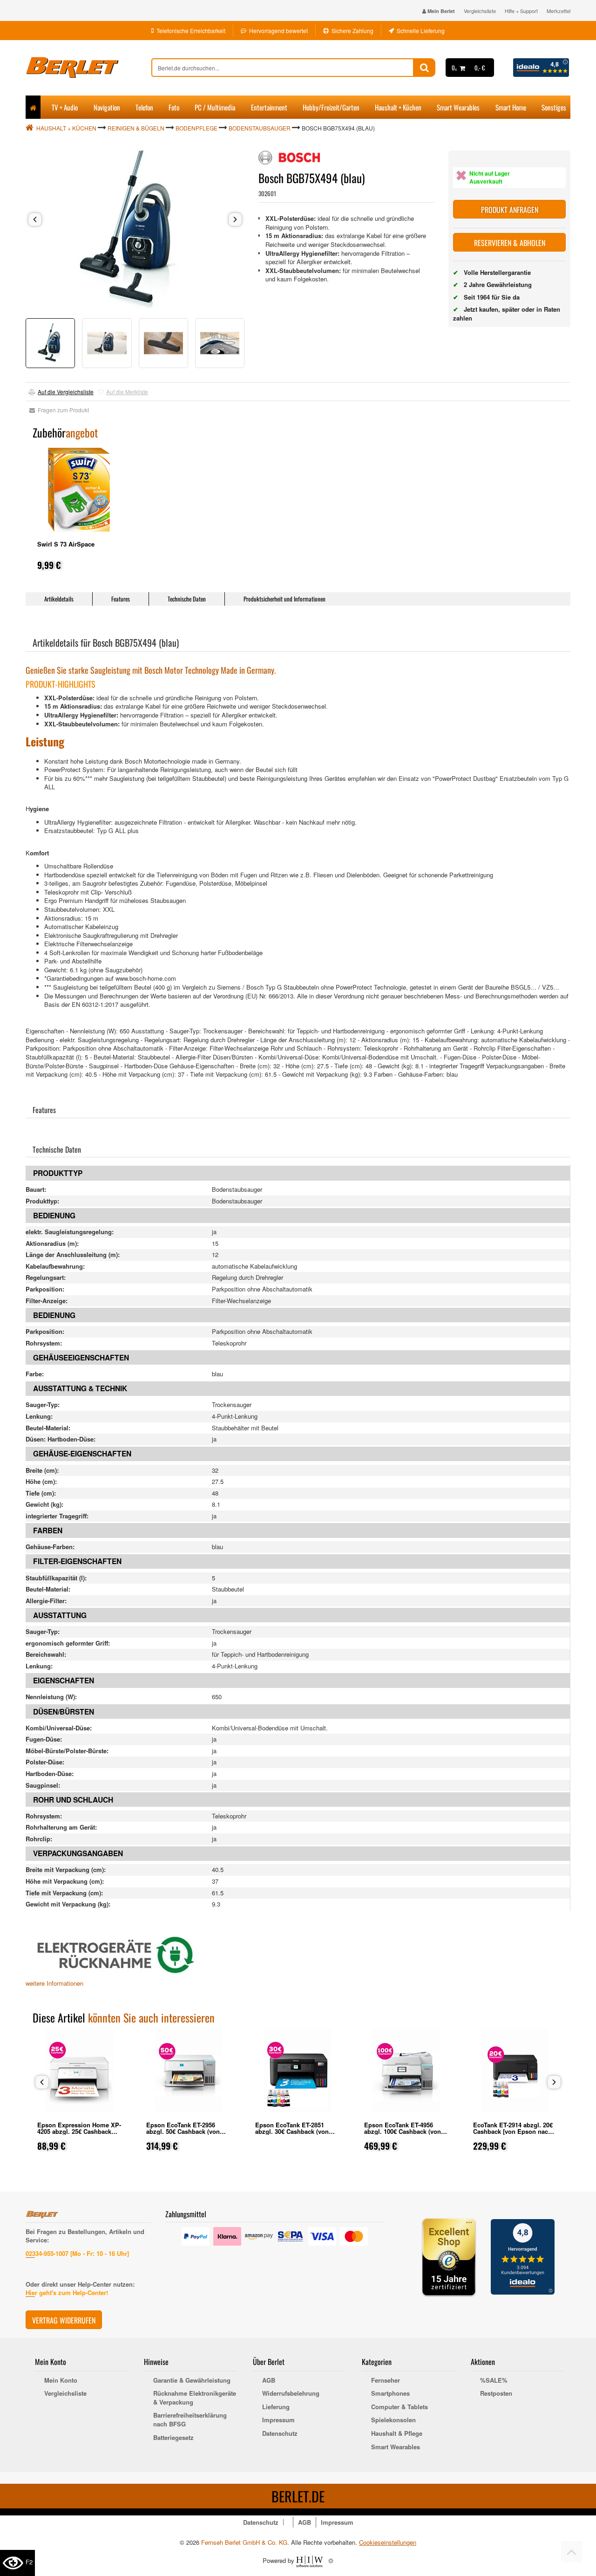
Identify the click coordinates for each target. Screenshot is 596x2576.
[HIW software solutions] (310, 2560)
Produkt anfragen (510, 210)
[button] (35, 219)
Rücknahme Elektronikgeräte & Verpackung (195, 2398)
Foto (174, 107)
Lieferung (276, 2407)
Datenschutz (280, 2433)
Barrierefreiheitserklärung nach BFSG (190, 2420)
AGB (269, 2380)
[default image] (135, 230)
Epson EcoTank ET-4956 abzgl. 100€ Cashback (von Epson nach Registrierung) (403, 2131)
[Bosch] (289, 157)
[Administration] (331, 2560)
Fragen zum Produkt (62, 410)
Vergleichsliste (480, 11)
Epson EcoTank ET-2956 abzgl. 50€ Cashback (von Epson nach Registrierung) (185, 2131)
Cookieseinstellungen (388, 2542)
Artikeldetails (59, 599)
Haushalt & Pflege (397, 2433)
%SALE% (494, 2380)
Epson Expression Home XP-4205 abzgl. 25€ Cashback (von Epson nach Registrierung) (79, 2135)
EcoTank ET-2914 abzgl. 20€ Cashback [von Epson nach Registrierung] (513, 2131)
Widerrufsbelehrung (291, 2393)
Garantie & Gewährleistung (192, 2380)
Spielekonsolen (393, 2420)
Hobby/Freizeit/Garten (331, 107)
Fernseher (386, 2380)
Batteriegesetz (173, 2438)
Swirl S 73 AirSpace (66, 544)
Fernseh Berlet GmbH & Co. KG (244, 2542)
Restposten (496, 2393)
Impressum (278, 2420)
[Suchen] (424, 68)
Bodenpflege (196, 128)
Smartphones (390, 2393)
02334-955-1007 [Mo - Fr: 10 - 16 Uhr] (77, 2253)
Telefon (144, 107)
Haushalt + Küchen (398, 107)
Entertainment (269, 107)
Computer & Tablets (400, 2407)
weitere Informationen (54, 1983)
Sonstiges (554, 107)
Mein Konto (61, 2380)
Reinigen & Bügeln (136, 128)
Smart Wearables (458, 107)
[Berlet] (88, 68)
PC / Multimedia (215, 107)
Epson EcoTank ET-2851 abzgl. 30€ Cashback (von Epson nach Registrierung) (294, 2131)
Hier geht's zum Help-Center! (67, 2292)
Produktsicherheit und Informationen (284, 599)
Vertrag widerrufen (64, 2320)
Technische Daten (187, 599)
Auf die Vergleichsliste (66, 392)
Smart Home (511, 107)
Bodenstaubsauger (260, 128)
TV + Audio (65, 107)
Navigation (107, 107)
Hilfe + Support (521, 11)
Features (121, 599)
